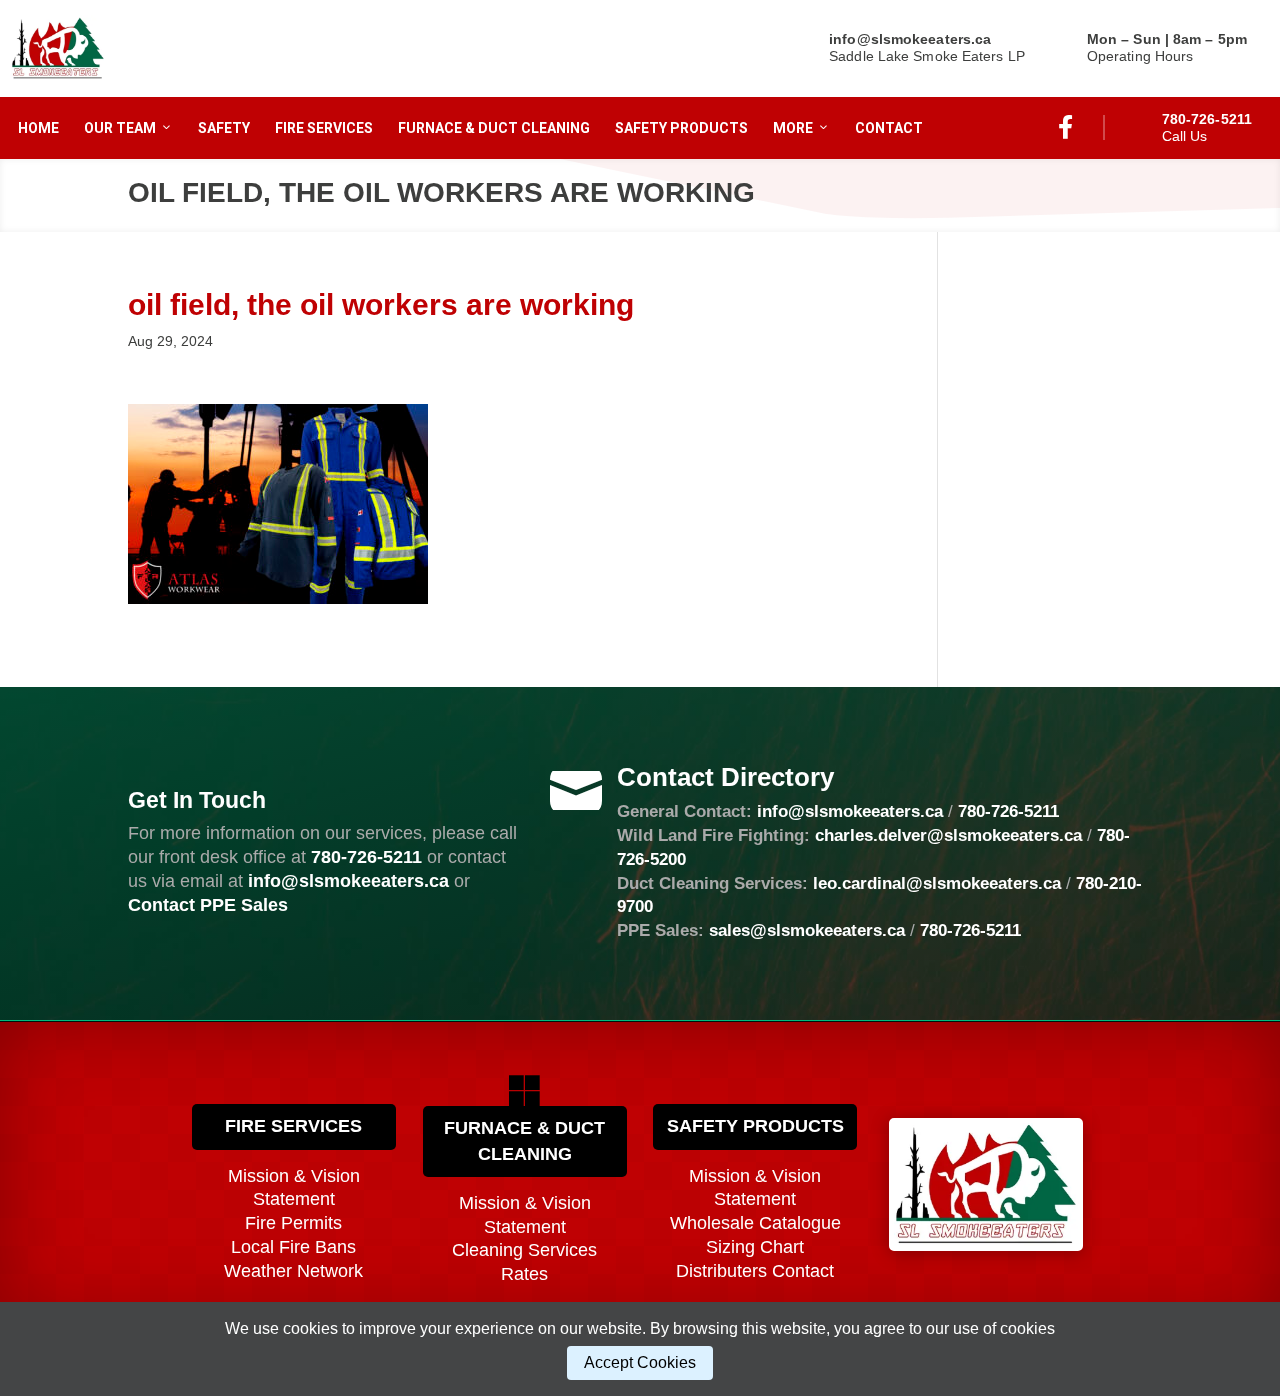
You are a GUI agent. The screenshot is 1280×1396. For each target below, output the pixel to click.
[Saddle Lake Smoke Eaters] (58, 48)
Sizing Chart (755, 1247)
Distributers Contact (755, 1271)
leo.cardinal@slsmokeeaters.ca (937, 883)
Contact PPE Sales (208, 905)
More (793, 128)
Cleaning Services (524, 1250)
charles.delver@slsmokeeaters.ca (948, 835)
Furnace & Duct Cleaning (494, 128)
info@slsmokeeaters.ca (850, 811)
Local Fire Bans (293, 1247)
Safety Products (681, 128)
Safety (224, 128)
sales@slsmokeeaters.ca (807, 930)
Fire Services (324, 128)
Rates (524, 1274)
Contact (889, 128)
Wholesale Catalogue (755, 1223)
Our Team (120, 128)
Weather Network (293, 1271)
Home (38, 128)
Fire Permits (293, 1223)
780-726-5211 (366, 857)
